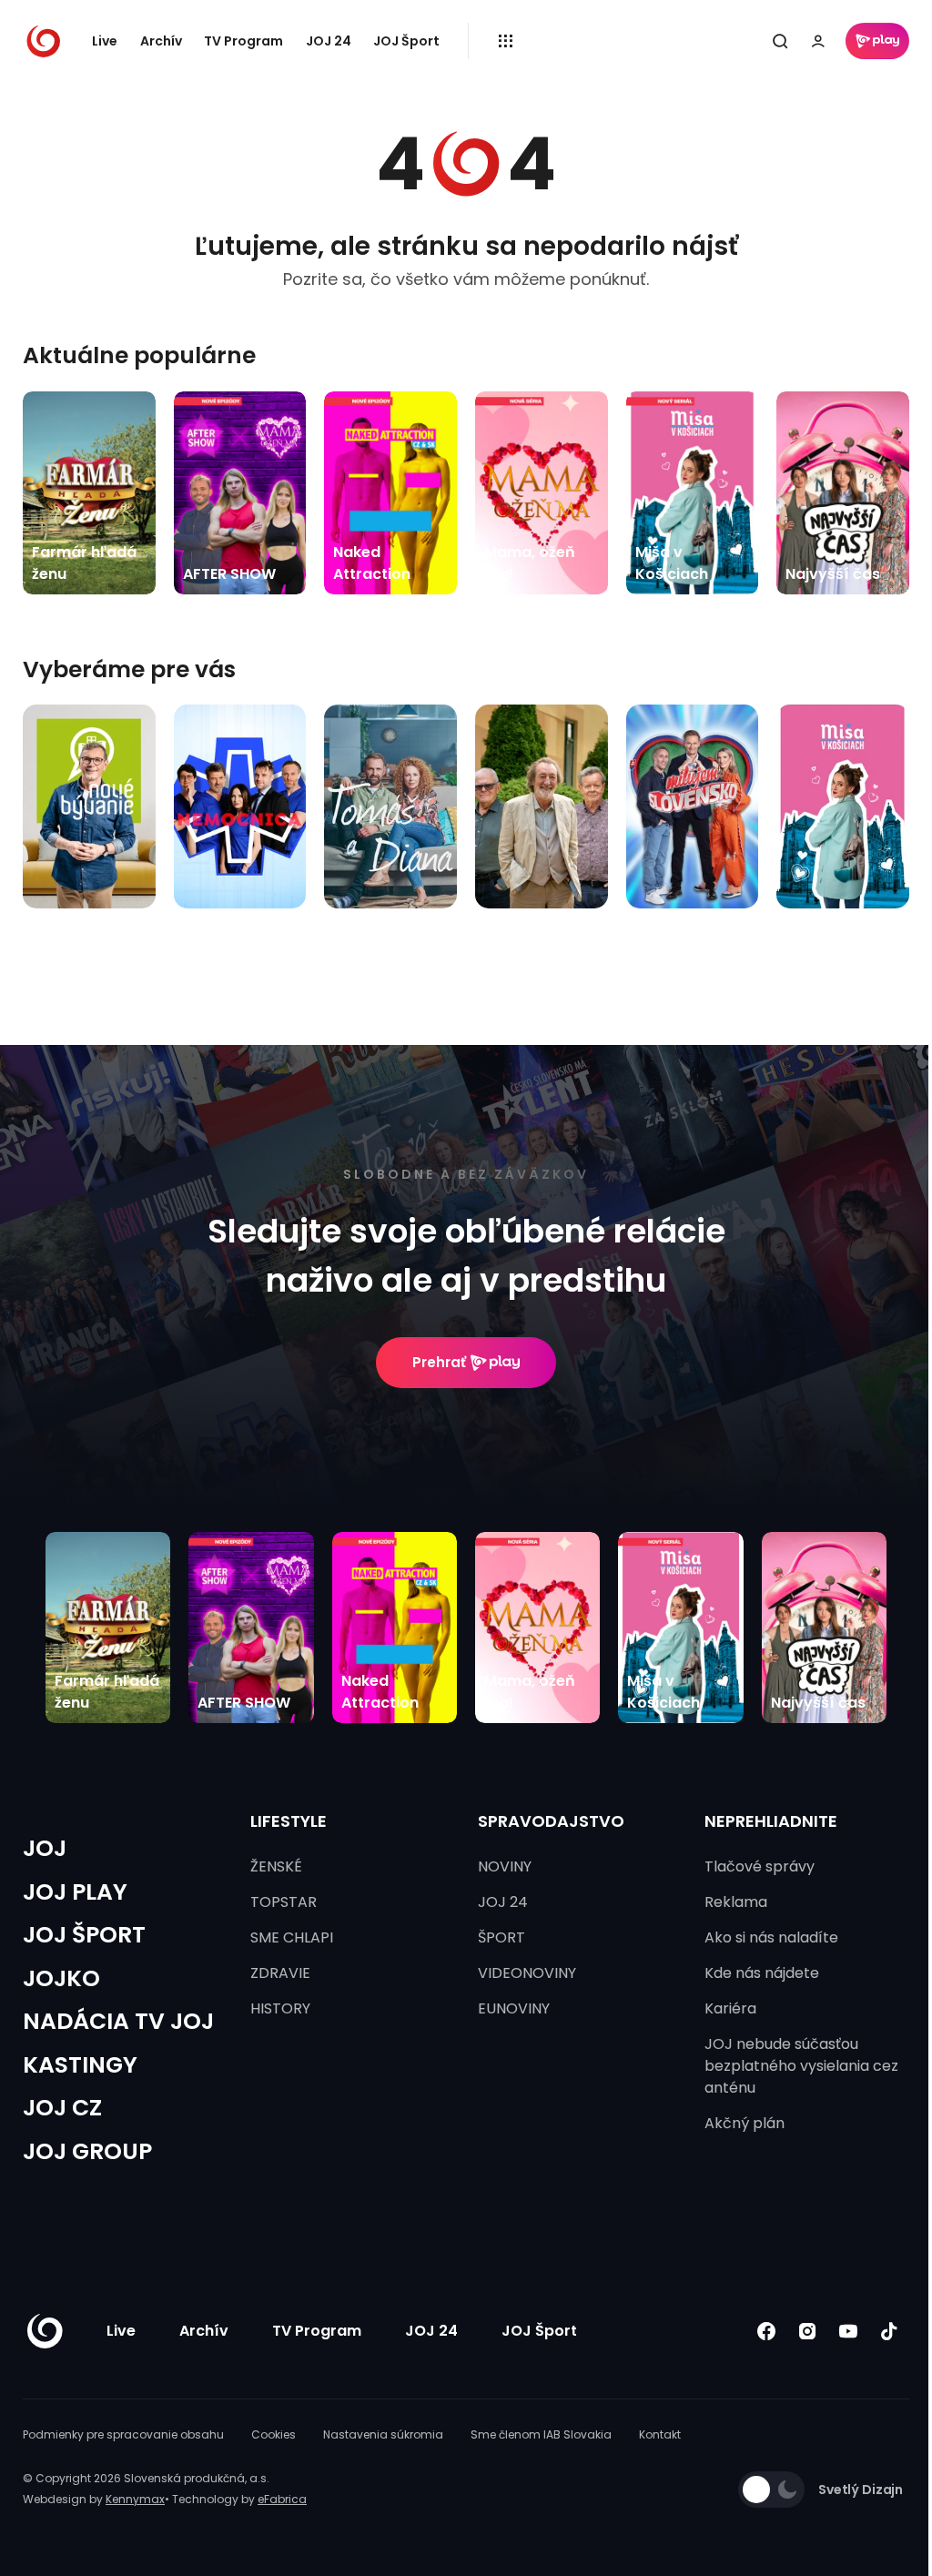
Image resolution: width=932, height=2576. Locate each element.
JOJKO (61, 1978)
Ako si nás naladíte (771, 1937)
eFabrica (282, 2499)
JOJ (45, 1848)
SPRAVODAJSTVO (551, 1821)
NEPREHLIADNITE (771, 1821)
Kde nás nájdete (762, 1973)
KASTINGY (80, 2065)
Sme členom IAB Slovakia (541, 2434)
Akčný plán (745, 2123)
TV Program (243, 41)
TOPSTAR (284, 1902)
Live (105, 41)
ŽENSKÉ (276, 1866)
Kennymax (135, 2499)
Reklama (736, 1902)
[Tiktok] (889, 2332)
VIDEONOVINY (527, 1973)
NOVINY (505, 1866)
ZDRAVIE (280, 1973)
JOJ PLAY (75, 1892)
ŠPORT (501, 1937)
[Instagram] (807, 2332)
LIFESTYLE (289, 1821)
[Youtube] (848, 2332)
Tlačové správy (760, 1866)
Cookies (274, 2434)
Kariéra (730, 2008)
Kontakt (660, 2434)
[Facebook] (766, 2332)
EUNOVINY (514, 2008)
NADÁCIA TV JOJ (118, 2021)
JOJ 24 (329, 41)
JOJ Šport (406, 41)
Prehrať (439, 1362)
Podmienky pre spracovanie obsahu (123, 2434)
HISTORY (280, 2008)
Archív (161, 41)
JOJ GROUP (87, 2151)
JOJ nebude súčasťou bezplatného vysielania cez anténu (801, 2066)
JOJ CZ (62, 2108)
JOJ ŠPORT (84, 1935)
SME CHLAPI (292, 1937)
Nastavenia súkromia (383, 2434)
